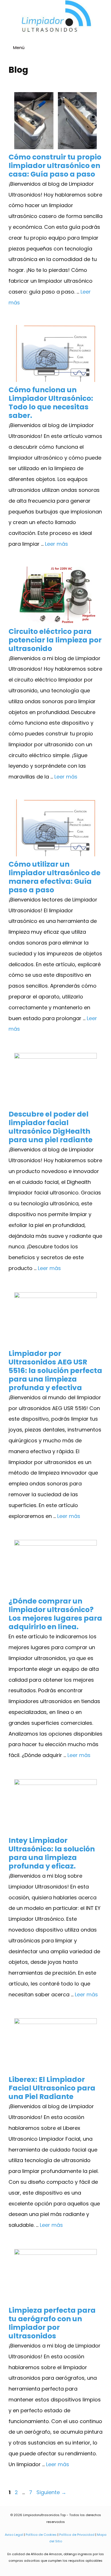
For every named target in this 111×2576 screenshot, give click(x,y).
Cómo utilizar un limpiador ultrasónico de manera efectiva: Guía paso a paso (55, 877)
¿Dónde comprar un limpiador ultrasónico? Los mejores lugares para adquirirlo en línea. (55, 1614)
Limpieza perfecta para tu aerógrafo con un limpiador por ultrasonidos (52, 2323)
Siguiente (51, 2492)
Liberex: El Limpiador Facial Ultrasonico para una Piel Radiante (52, 2088)
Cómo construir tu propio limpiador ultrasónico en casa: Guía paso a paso (55, 166)
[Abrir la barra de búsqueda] (104, 48)
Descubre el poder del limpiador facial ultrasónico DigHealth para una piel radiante (51, 1127)
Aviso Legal (14, 2535)
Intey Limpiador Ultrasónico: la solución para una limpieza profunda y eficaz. (52, 1853)
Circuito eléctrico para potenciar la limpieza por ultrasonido (55, 640)
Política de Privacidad (77, 2535)
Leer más (56, 544)
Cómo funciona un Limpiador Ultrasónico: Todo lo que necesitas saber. (51, 403)
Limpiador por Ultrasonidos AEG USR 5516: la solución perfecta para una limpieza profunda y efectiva (55, 1371)
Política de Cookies (41, 2535)
